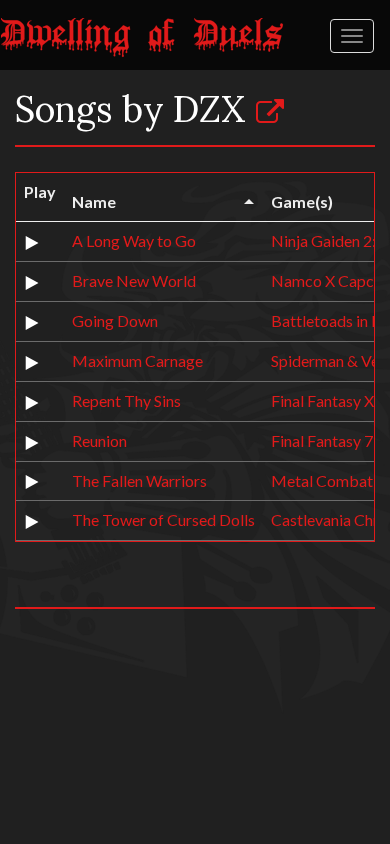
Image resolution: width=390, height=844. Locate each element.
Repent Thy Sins (126, 400)
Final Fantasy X (322, 400)
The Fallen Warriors (139, 480)
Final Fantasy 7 (322, 440)
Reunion (99, 440)
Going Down (115, 320)
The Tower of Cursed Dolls (163, 519)
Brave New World (134, 280)
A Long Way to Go (134, 240)
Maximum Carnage (137, 360)
